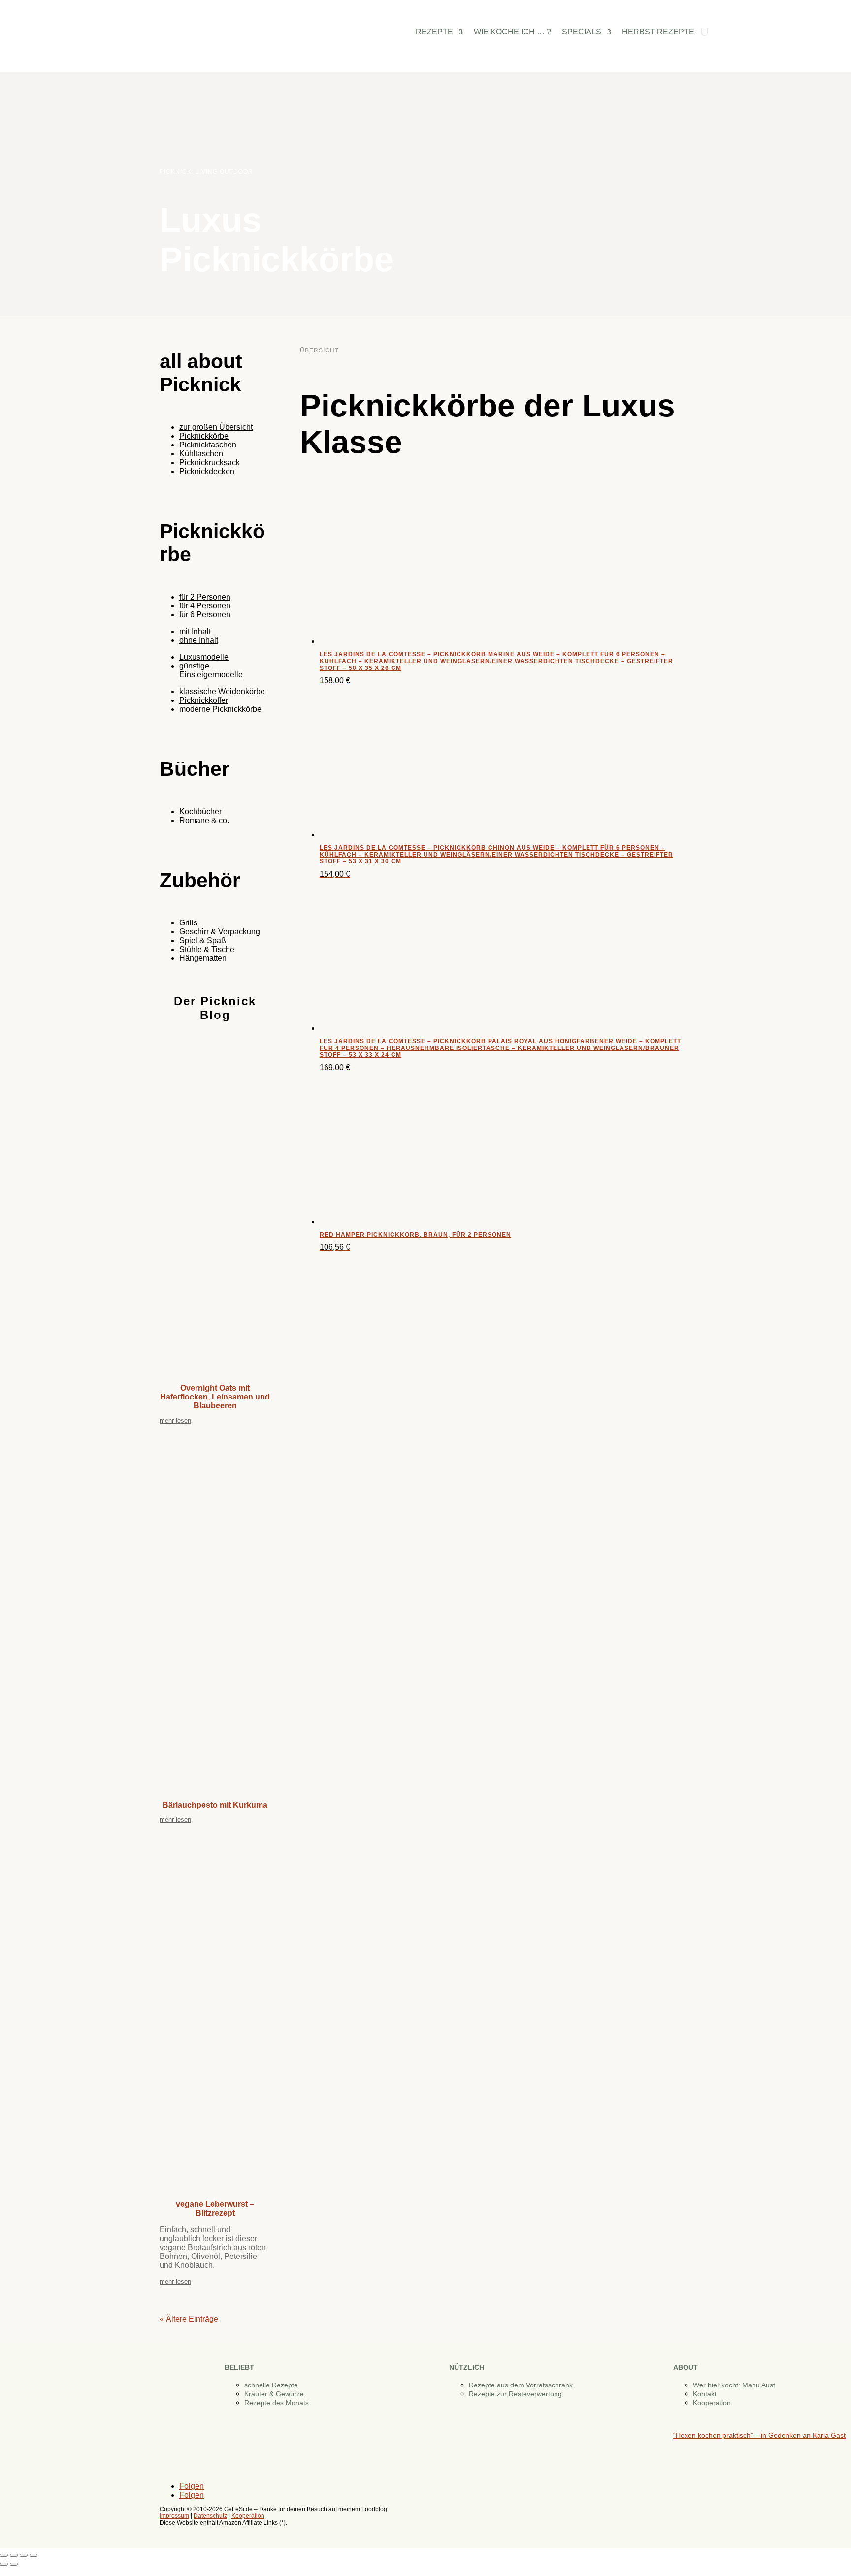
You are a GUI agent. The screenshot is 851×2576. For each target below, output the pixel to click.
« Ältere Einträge (189, 2319)
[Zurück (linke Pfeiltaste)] (4, 2564)
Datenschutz (210, 2516)
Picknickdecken (207, 471)
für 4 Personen (205, 606)
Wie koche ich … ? (512, 32)
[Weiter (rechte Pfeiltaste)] (14, 2564)
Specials (582, 32)
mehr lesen (175, 1420)
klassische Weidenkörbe (222, 691)
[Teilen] (24, 2555)
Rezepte (434, 32)
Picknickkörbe (204, 436)
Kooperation (712, 2403)
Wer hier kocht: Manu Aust (734, 2385)
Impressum (174, 2516)
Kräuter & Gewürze (274, 2394)
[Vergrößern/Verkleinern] (4, 2555)
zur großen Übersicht (216, 427)
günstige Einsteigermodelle (211, 670)
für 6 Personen (205, 615)
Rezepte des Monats (277, 2403)
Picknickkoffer (204, 700)
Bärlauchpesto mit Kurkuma (215, 1805)
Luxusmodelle (204, 657)
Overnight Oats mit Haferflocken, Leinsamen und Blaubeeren (215, 1397)
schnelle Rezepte (271, 2385)
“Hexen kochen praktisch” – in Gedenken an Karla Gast (759, 2435)
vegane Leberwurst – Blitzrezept (215, 2209)
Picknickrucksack (210, 462)
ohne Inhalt (199, 640)
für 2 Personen (205, 597)
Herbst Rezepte (658, 32)
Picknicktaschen (208, 445)
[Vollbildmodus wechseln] (14, 2555)
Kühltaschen (201, 454)
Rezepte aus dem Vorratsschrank (521, 2385)
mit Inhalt (195, 631)
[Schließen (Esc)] (33, 2555)
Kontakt (705, 2394)
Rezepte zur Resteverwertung (515, 2394)
